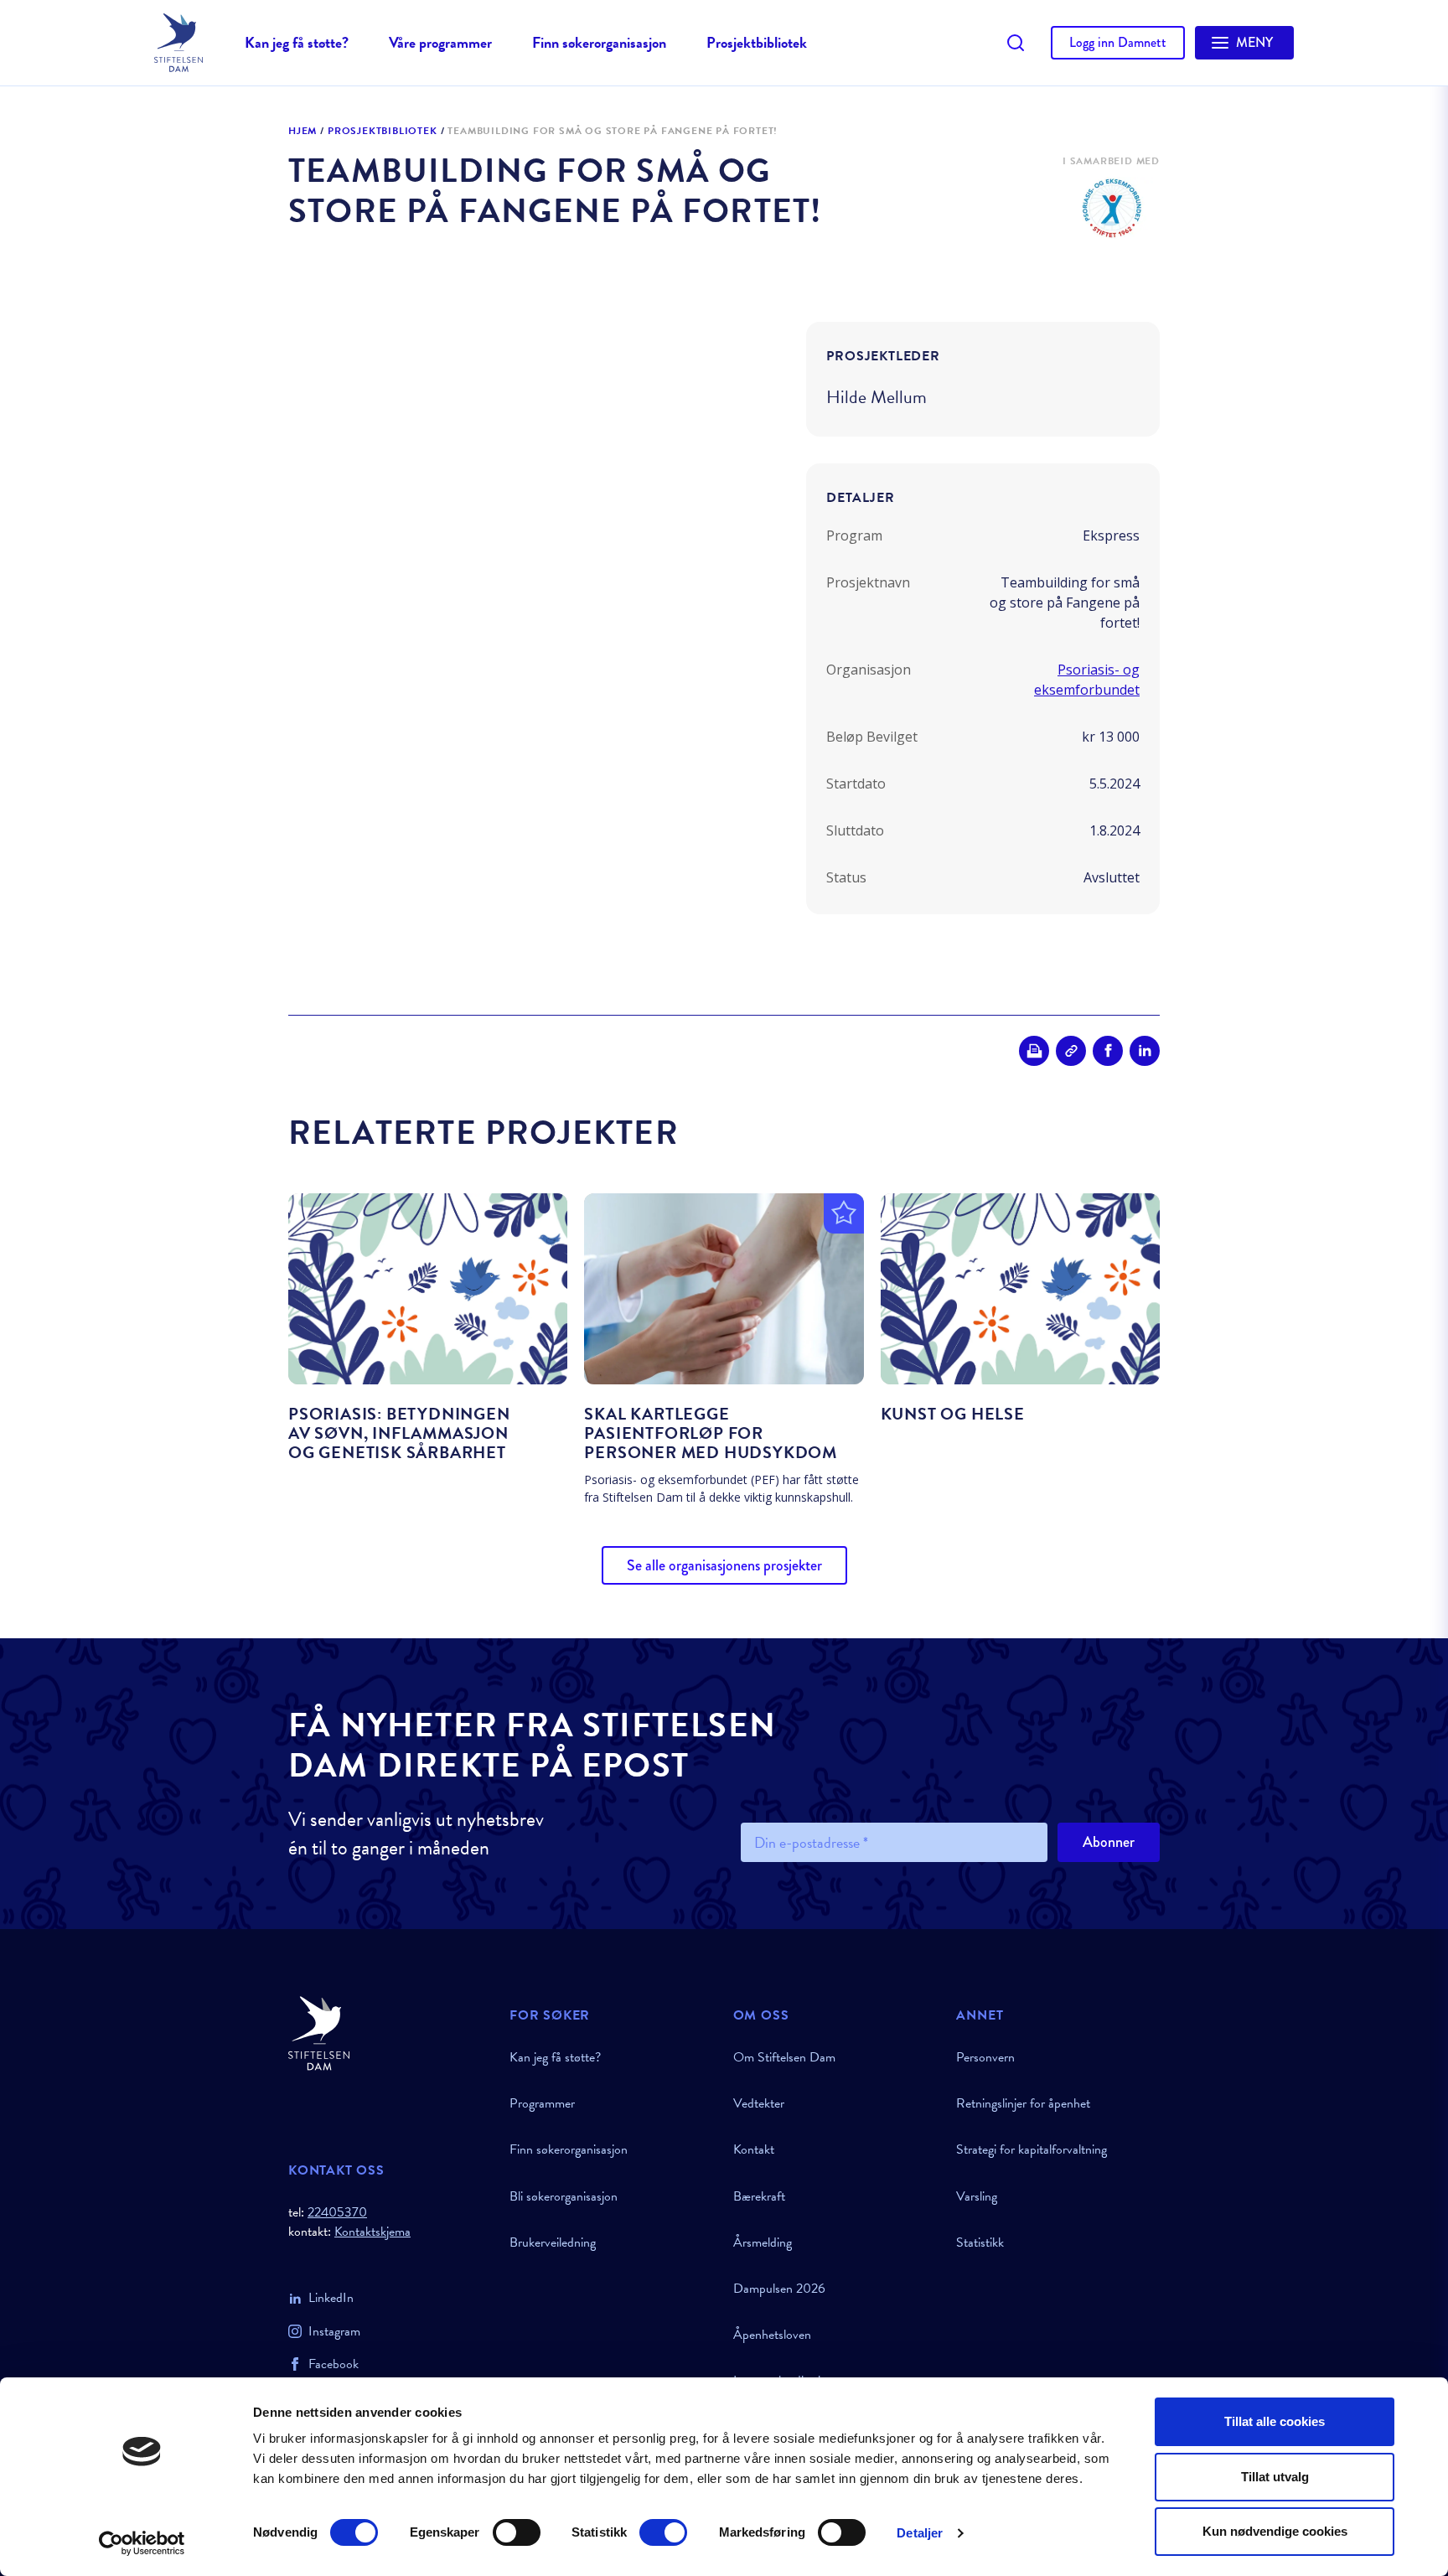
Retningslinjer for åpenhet (1023, 2103)
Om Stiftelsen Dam (784, 2057)
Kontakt (754, 2149)
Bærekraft (759, 2196)
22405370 (337, 2212)
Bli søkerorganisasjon (564, 2196)
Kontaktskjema (372, 2232)
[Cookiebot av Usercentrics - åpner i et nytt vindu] (142, 2543)
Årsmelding (763, 2242)
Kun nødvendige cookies (1275, 2531)
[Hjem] (389, 2033)
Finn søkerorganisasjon (599, 42)
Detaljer (920, 2533)
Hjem (303, 132)
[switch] (517, 2532)
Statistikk (980, 2242)
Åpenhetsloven (772, 2335)
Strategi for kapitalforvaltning (1032, 2149)
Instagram (334, 2331)
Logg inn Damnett (1118, 42)
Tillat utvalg (1275, 2477)
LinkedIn (331, 2298)
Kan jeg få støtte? (297, 42)
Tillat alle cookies (1275, 2421)
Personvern (985, 2057)
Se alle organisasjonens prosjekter (724, 1565)
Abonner (1109, 1842)
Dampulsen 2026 (779, 2289)
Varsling (977, 2196)
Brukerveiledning (553, 2242)
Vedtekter (759, 2103)
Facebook (334, 2364)
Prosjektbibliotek (757, 42)
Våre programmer (440, 42)
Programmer (542, 2103)
